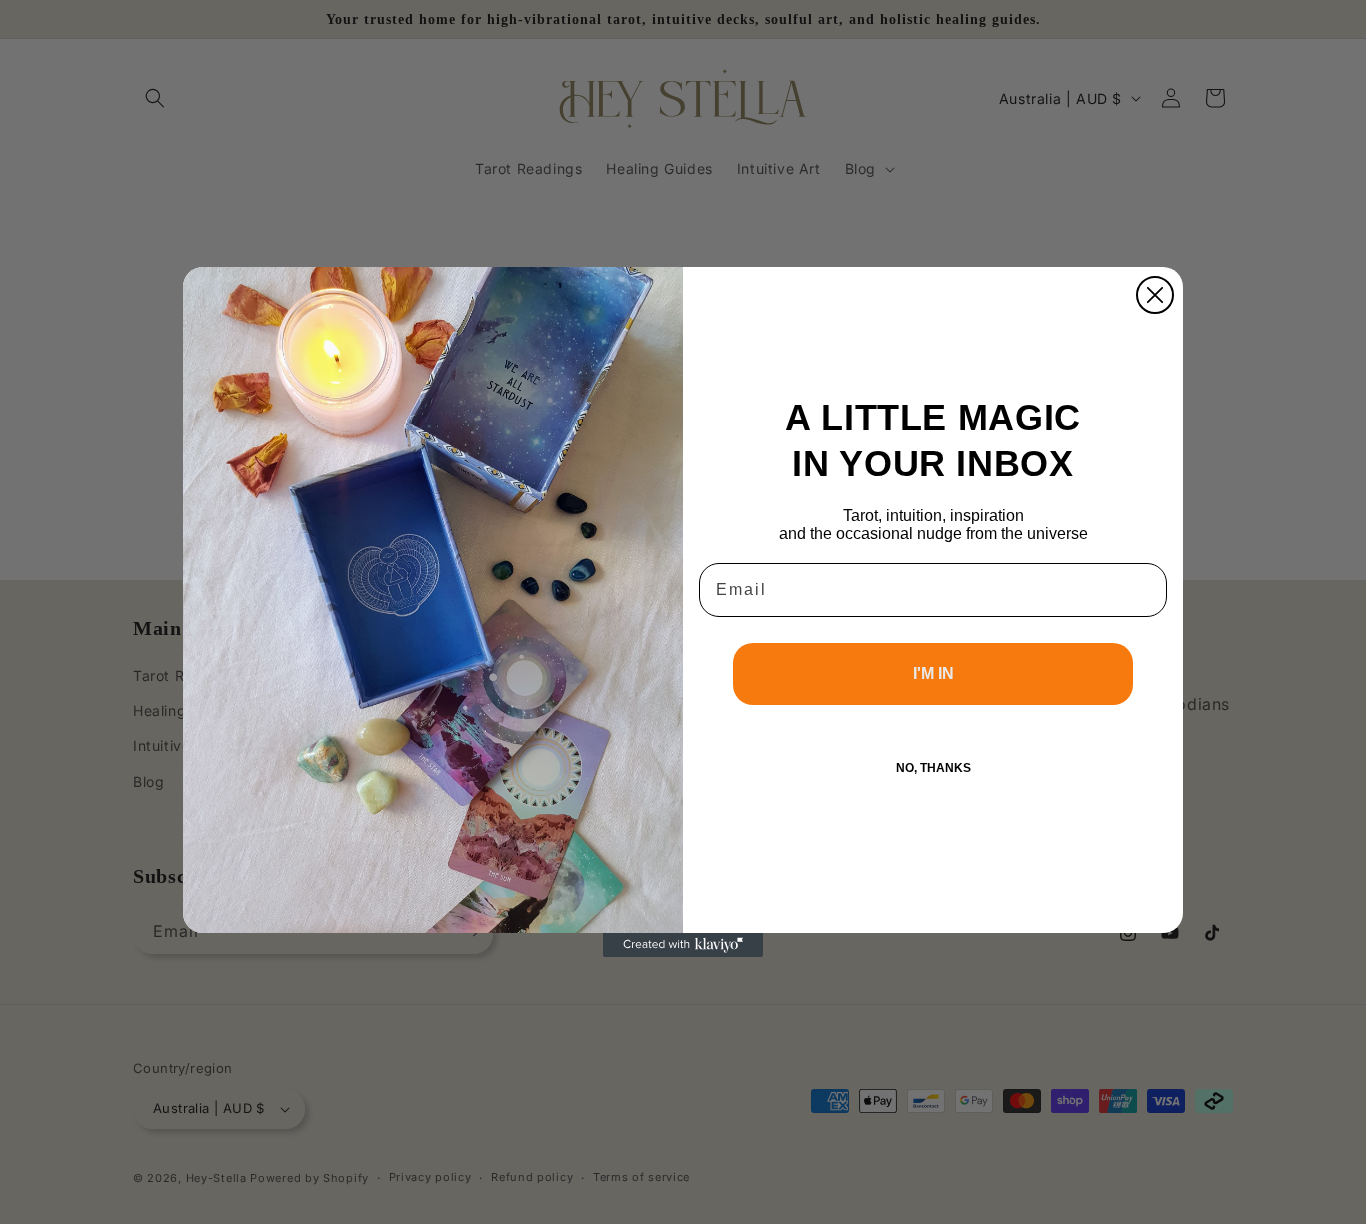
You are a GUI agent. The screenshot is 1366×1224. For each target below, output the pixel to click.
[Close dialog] (1155, 295)
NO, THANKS (933, 768)
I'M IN (933, 673)
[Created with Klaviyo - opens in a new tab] (683, 945)
